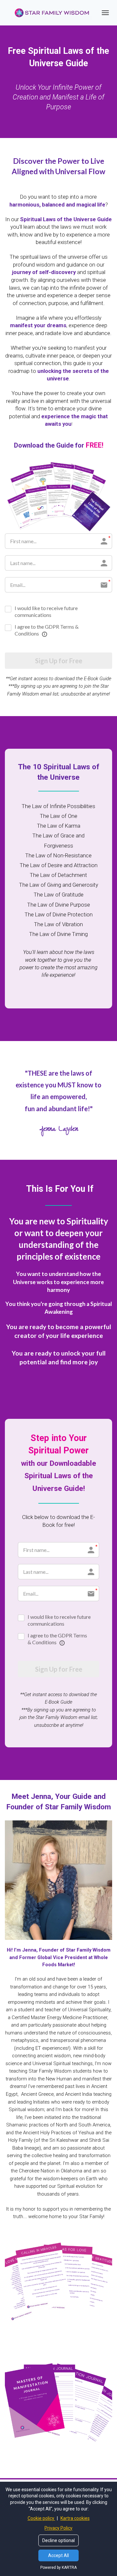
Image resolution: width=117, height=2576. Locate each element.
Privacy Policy (58, 2528)
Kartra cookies (75, 2518)
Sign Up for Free (59, 661)
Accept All (58, 2555)
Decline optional (58, 2540)
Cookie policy (41, 2518)
